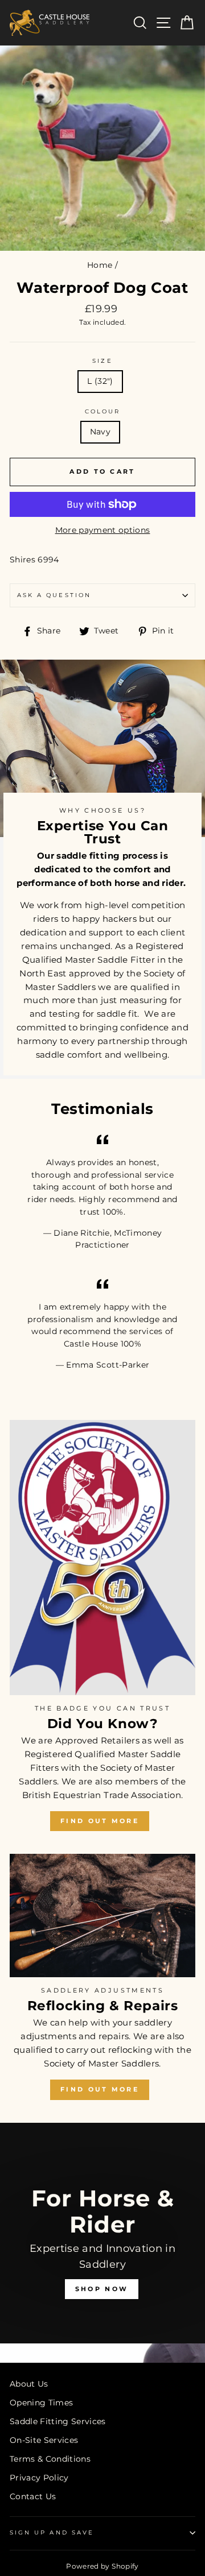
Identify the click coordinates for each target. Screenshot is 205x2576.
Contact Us (33, 2496)
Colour (102, 411)
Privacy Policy (39, 2478)
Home (100, 265)
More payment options (103, 530)
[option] (102, 2243)
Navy (100, 432)
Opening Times (41, 2403)
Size (102, 361)
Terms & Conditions (50, 2459)
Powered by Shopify (102, 2566)
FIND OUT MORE (100, 1821)
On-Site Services (44, 2440)
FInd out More (100, 2089)
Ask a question (54, 595)
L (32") (100, 381)
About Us (29, 2384)
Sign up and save (52, 2532)
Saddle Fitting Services (58, 2421)
